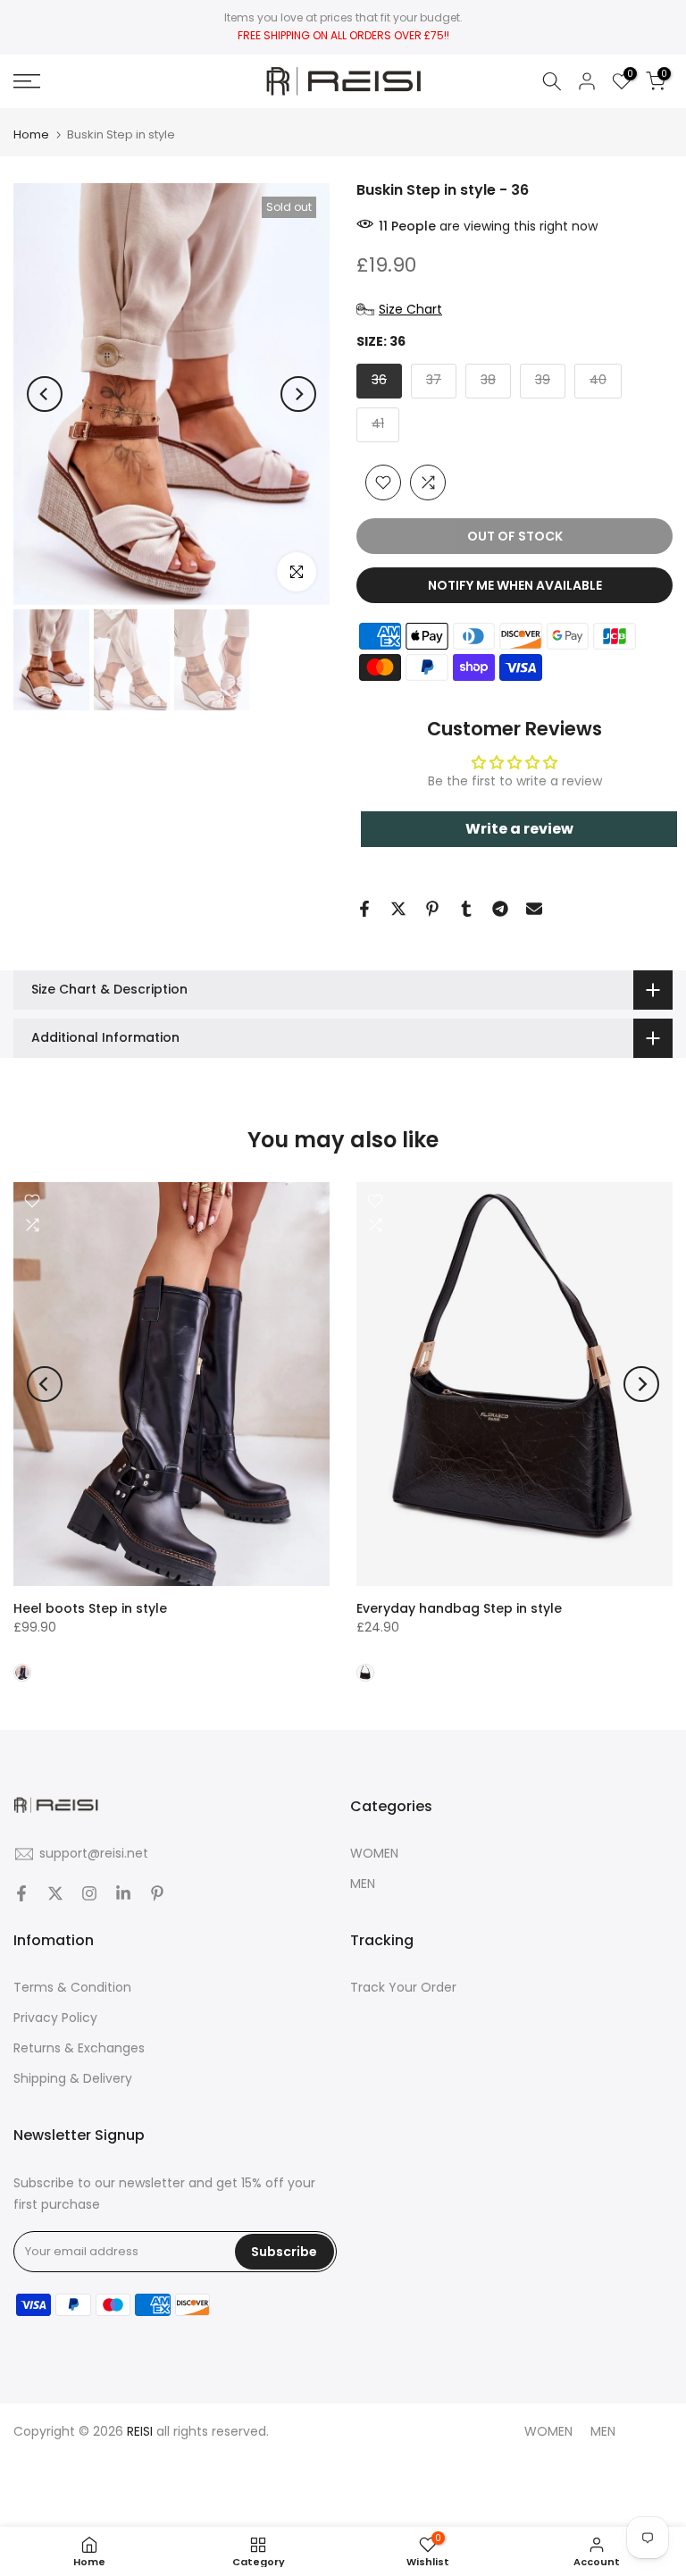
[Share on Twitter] (398, 909)
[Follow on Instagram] (89, 1893)
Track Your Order (403, 1987)
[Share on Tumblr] (466, 909)
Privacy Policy (55, 2018)
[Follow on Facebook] (21, 1893)
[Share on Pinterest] (432, 909)
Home (31, 134)
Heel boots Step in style (90, 1609)
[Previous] (45, 394)
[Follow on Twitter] (55, 1893)
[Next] (298, 394)
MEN (363, 1884)
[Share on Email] (534, 909)
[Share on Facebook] (364, 909)
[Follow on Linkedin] (123, 1893)
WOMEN (374, 1853)
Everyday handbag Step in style (459, 1609)
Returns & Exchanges (79, 2048)
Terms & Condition (72, 1987)
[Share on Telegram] (500, 909)
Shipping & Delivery (73, 2078)
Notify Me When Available (515, 585)
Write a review (519, 829)
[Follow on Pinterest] (157, 1893)
